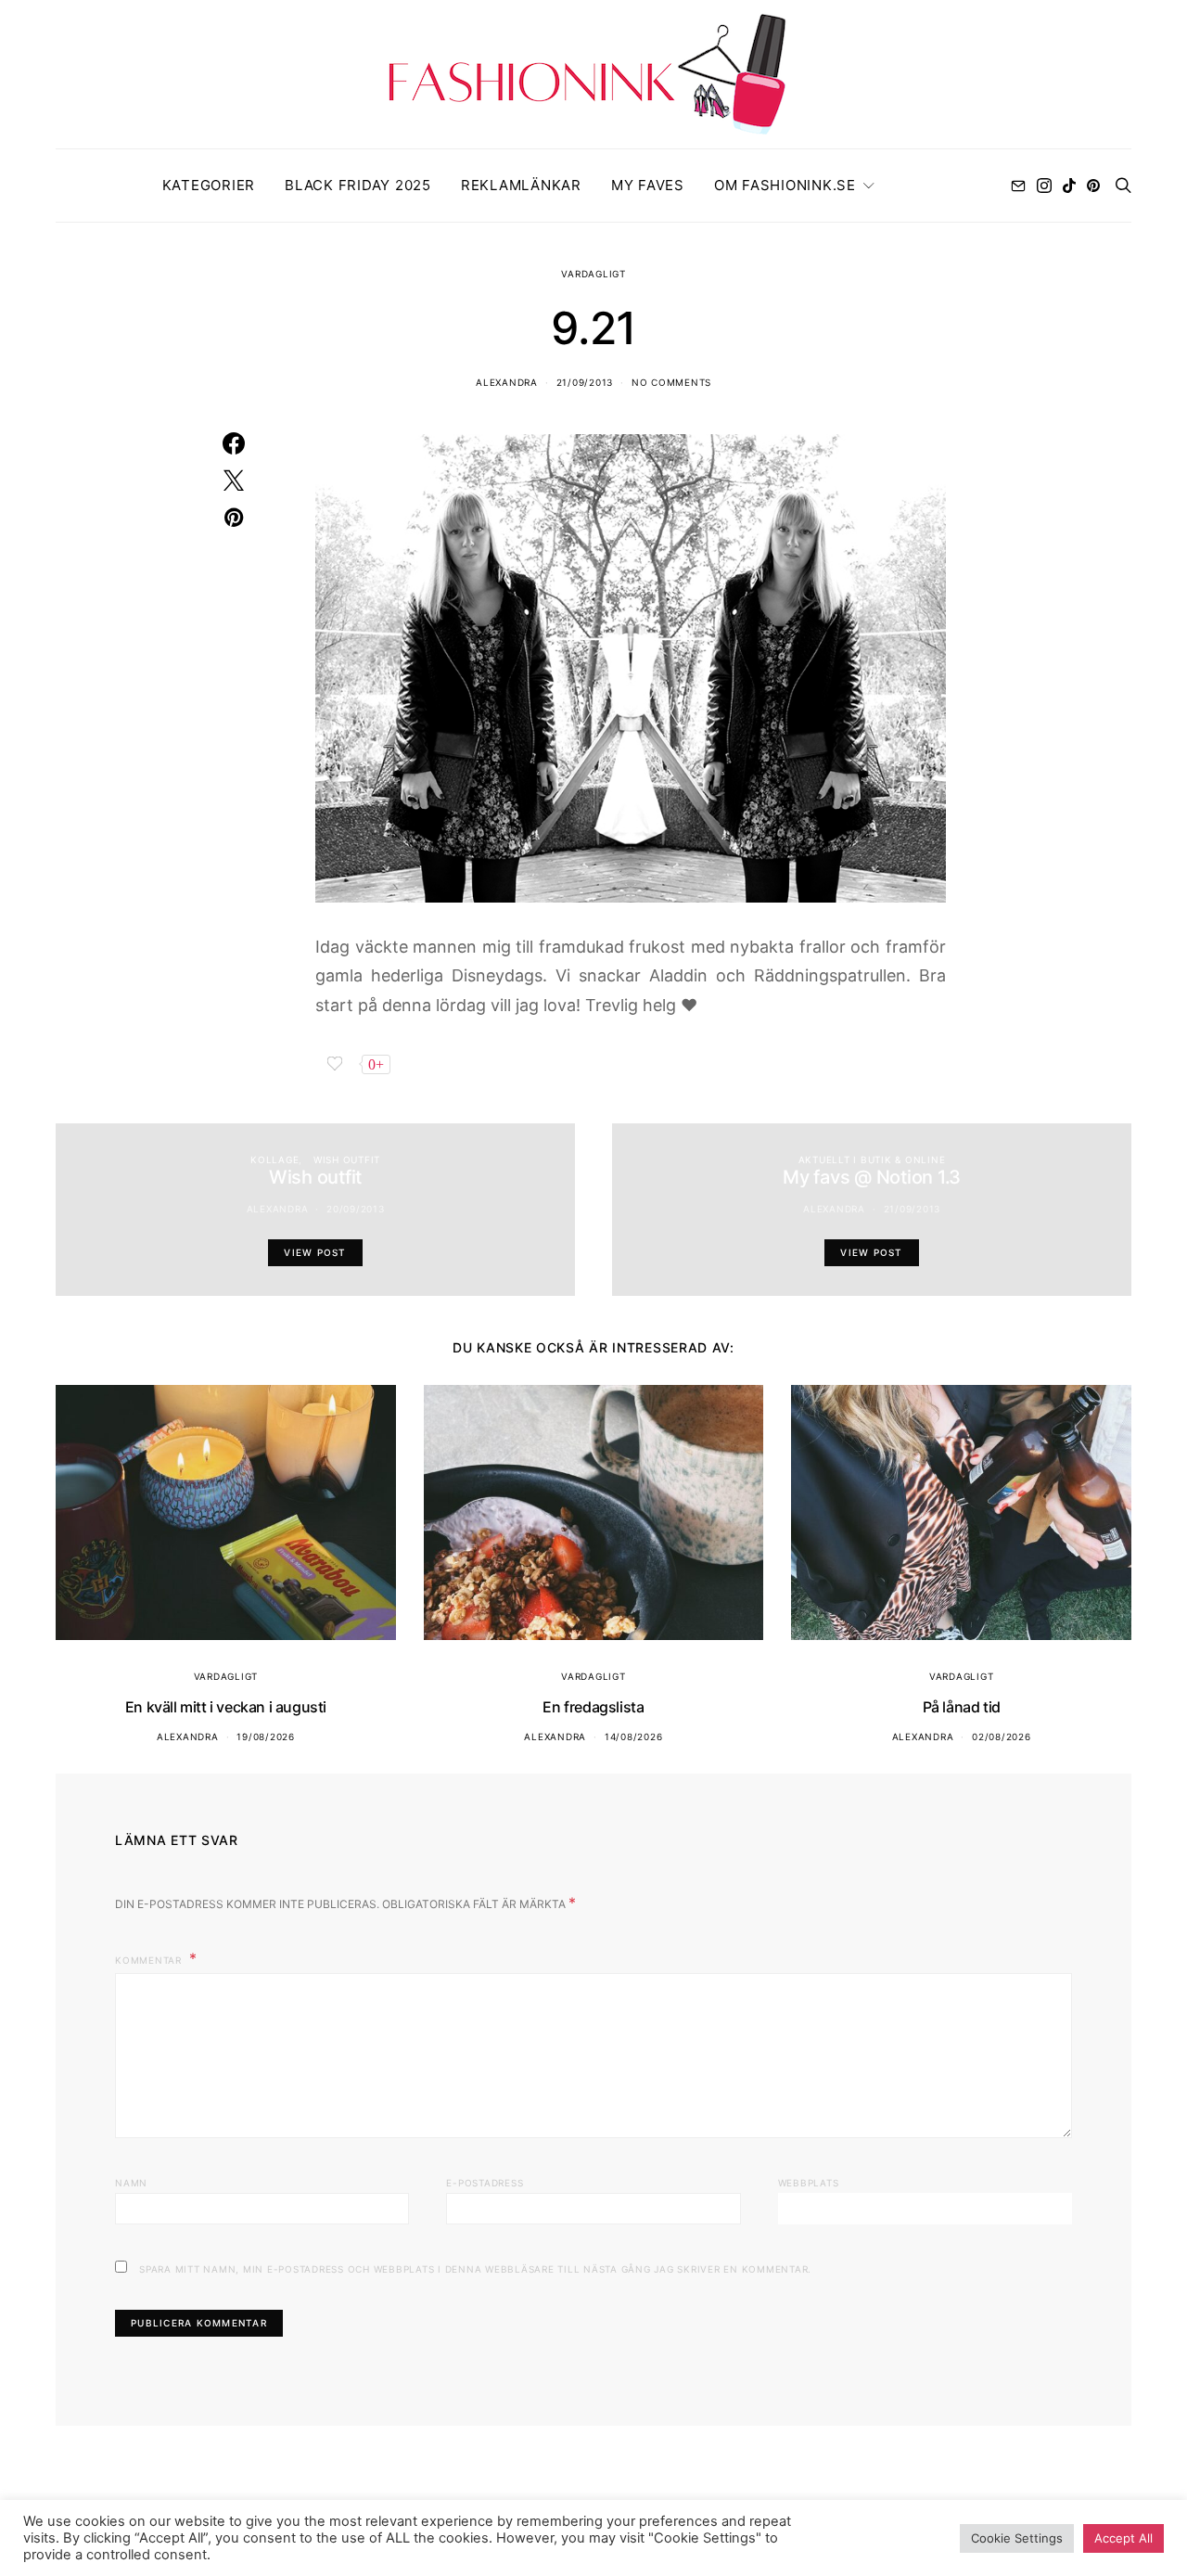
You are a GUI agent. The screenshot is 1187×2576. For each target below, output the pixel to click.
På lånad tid (962, 1707)
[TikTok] (1069, 186)
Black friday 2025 (358, 185)
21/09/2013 (585, 382)
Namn (131, 2183)
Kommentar (150, 1960)
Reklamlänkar (521, 185)
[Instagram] (1044, 186)
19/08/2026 (266, 1737)
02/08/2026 (1002, 1737)
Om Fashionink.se (785, 185)
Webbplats (809, 2183)
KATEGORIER (209, 185)
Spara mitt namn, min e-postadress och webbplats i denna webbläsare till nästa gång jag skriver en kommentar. (475, 2269)
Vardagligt (593, 274)
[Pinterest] (1093, 186)
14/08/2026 (634, 1737)
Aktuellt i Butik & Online (872, 1160)
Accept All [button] (1123, 2538)
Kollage (274, 1160)
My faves (648, 185)
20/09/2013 (356, 1209)
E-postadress (485, 2183)
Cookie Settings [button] (1017, 2538)
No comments (671, 382)
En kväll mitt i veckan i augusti (226, 1707)
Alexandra (507, 382)
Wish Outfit (347, 1160)
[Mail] (1018, 186)
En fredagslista (593, 1707)
